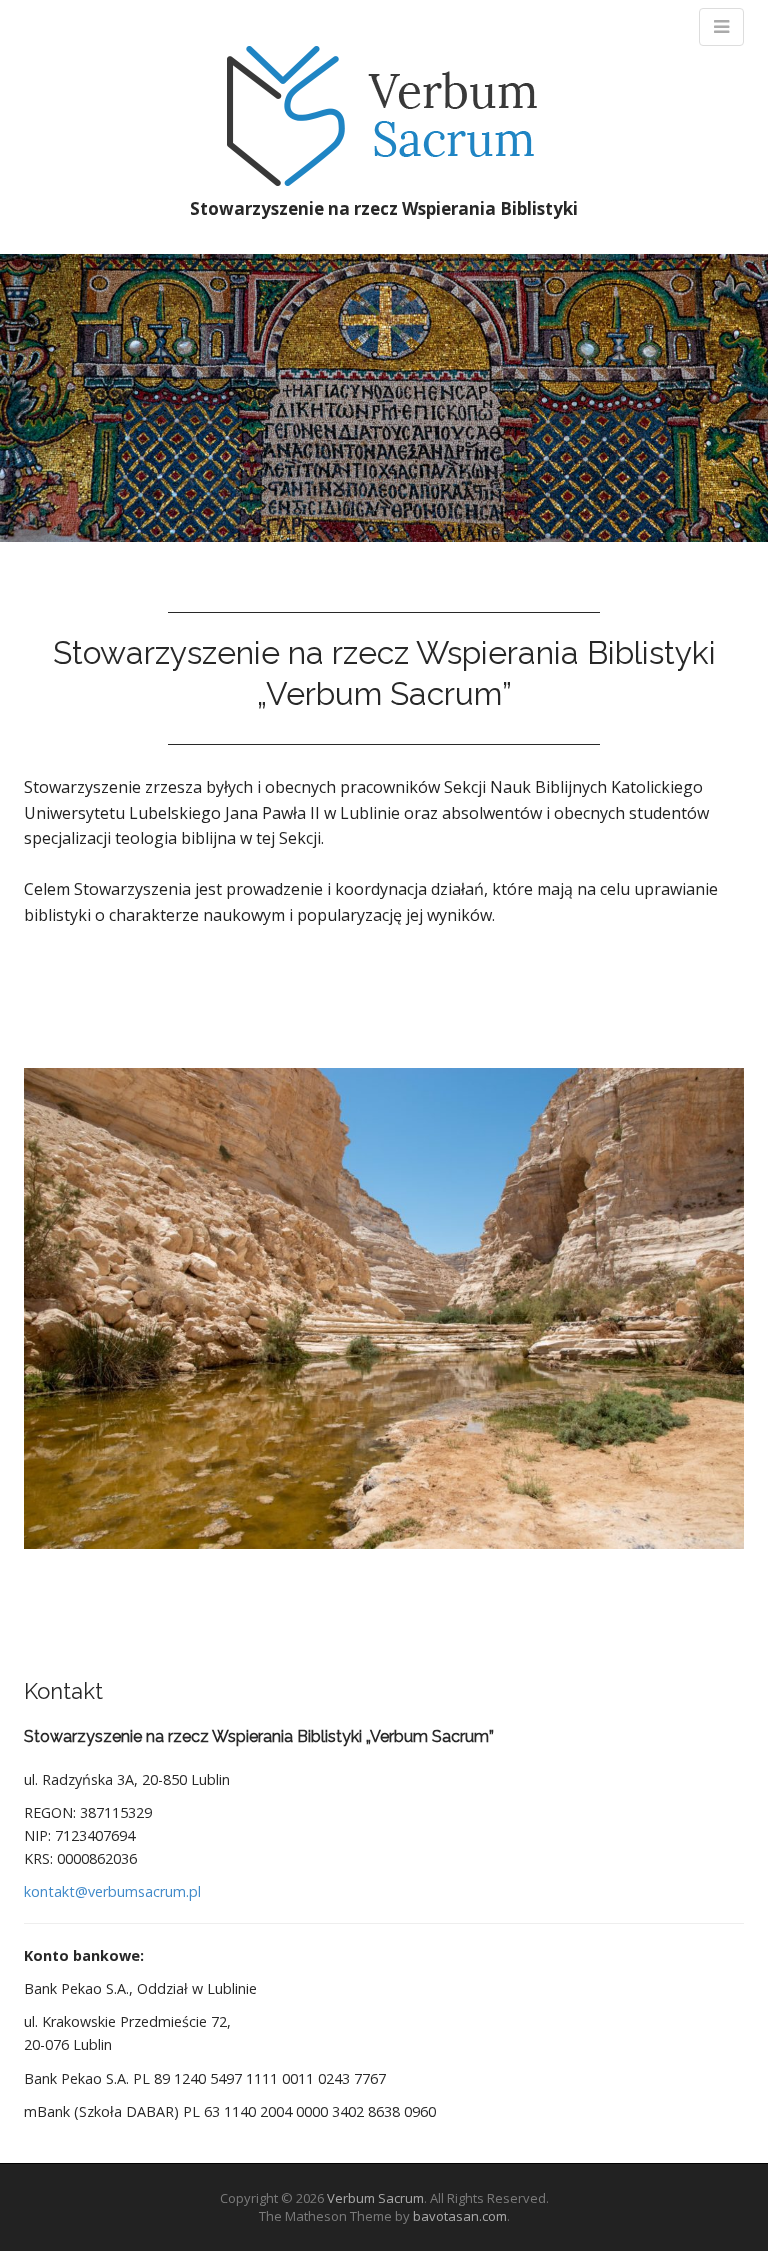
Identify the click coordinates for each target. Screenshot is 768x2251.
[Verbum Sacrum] (384, 115)
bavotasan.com (460, 2216)
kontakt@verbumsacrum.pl (112, 1891)
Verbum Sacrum (375, 2198)
